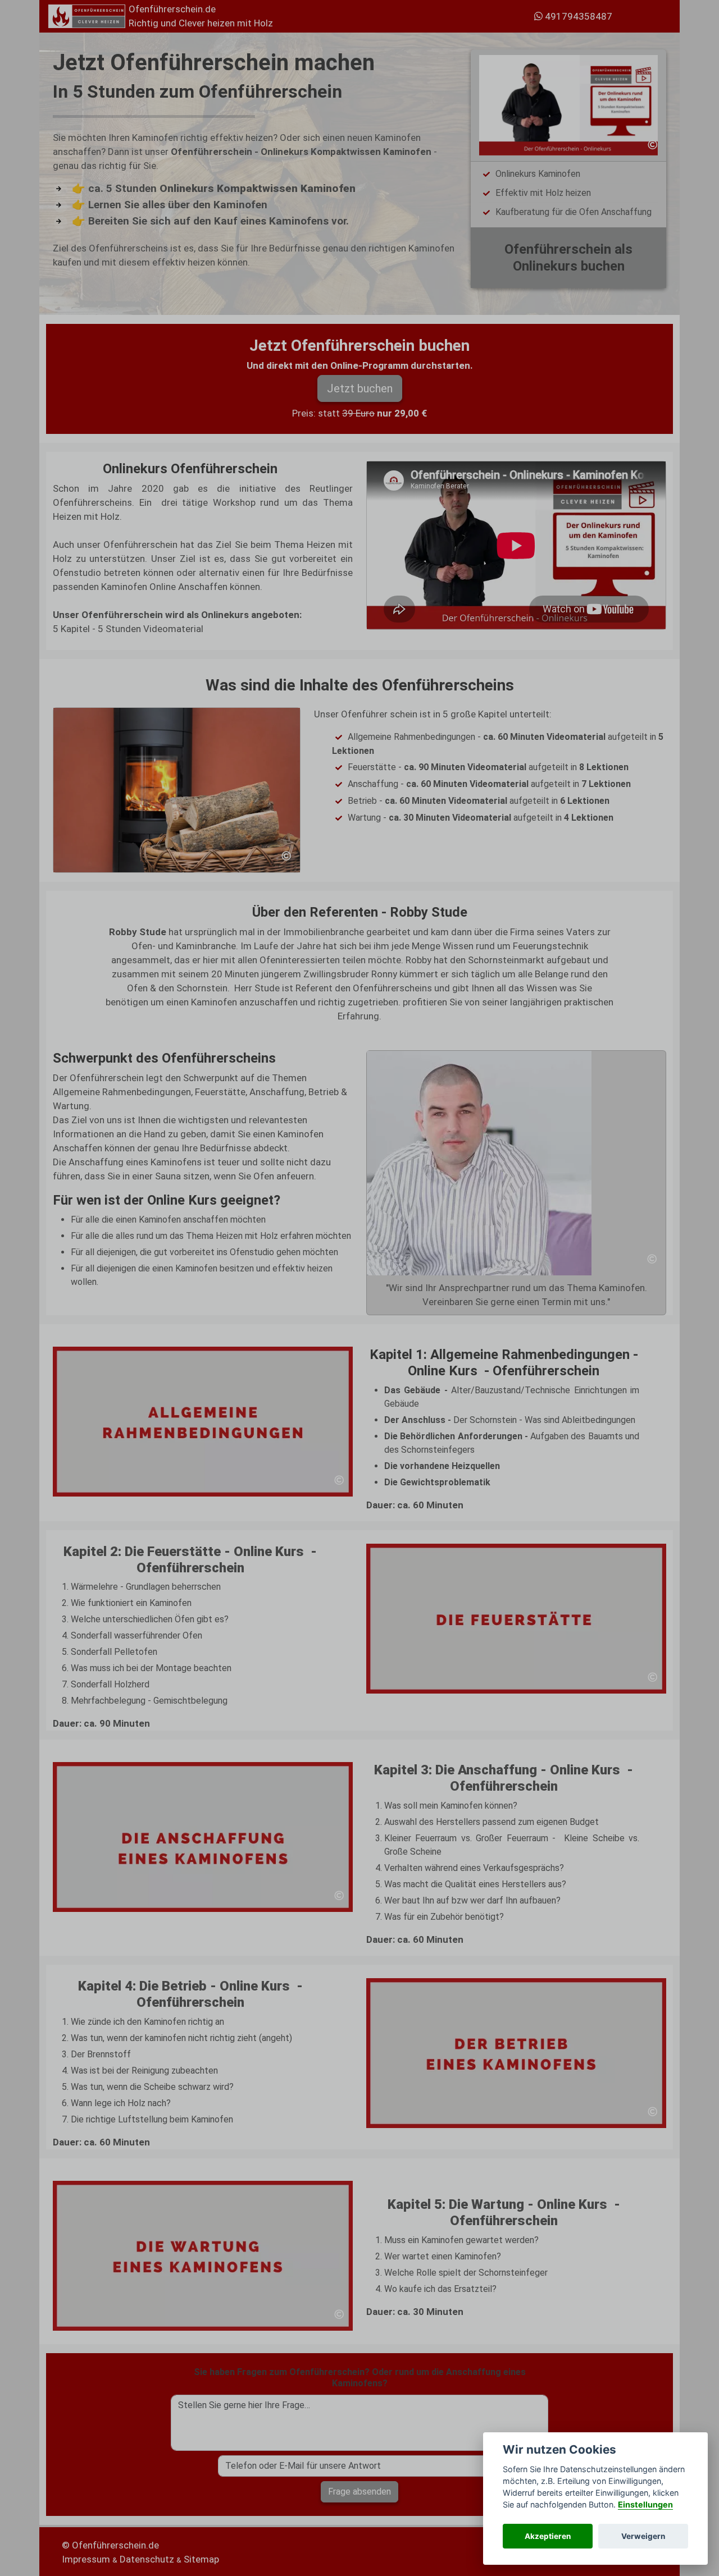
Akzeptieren (548, 2536)
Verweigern (643, 2536)
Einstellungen (645, 2504)
